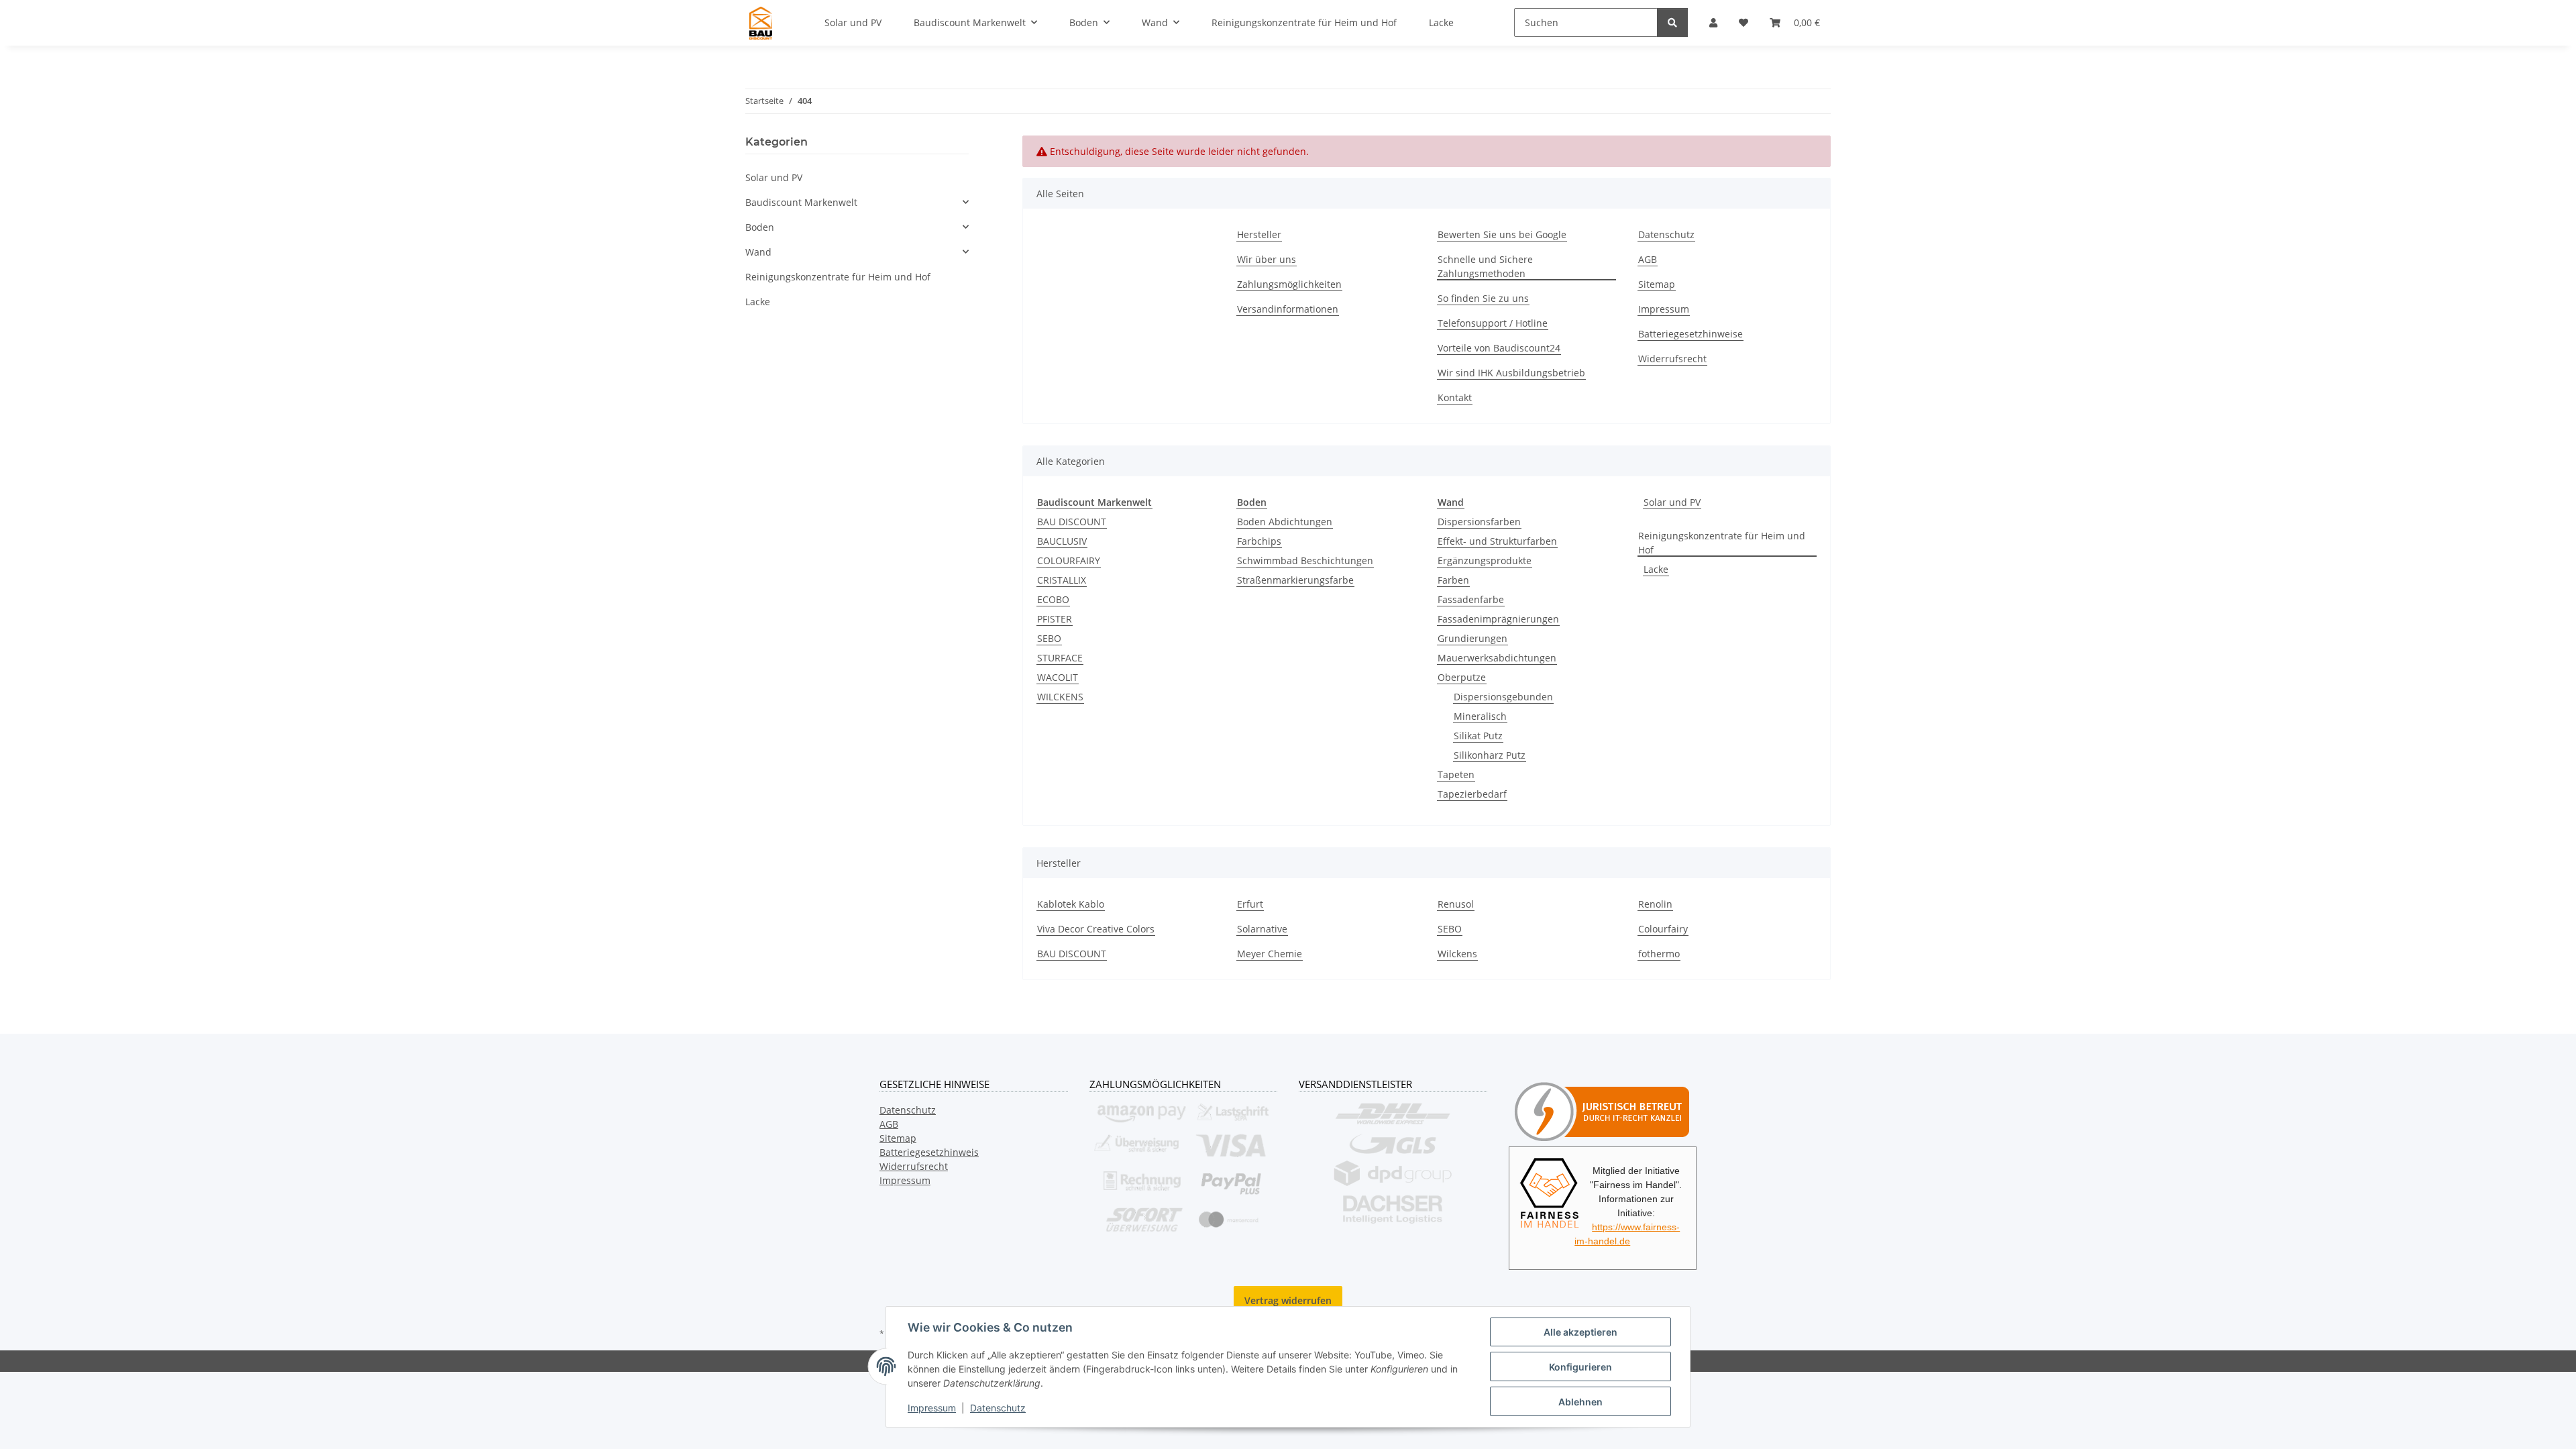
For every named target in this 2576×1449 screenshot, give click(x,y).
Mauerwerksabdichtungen (1497, 658)
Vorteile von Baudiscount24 (1499, 348)
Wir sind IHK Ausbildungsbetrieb (1511, 373)
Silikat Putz (1478, 736)
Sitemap (1657, 284)
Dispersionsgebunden (1503, 697)
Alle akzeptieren (1580, 1332)
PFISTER (1055, 619)
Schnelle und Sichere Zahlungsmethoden (1485, 266)
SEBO (1049, 638)
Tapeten (1456, 774)
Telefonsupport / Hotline (1493, 323)
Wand (758, 252)
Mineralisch (1480, 716)
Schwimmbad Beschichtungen (1305, 560)
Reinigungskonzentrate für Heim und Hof (1722, 543)
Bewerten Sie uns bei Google (1502, 234)
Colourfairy (1663, 929)
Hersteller (1259, 234)
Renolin (1655, 904)
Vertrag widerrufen (1288, 1300)
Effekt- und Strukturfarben (1497, 541)
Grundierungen (1472, 638)
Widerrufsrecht (1672, 359)
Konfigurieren (1580, 1367)
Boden (760, 227)
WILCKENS (1060, 697)
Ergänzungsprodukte (1485, 560)
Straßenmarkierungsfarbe (1295, 580)
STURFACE (1060, 658)
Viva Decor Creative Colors (1096, 929)
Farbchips (1259, 541)
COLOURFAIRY (1069, 560)
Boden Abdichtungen (1285, 522)
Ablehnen (1580, 1402)
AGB (1648, 259)
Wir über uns (1267, 259)
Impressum (932, 1408)
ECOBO (1053, 599)
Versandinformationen (1288, 309)
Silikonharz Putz (1490, 755)
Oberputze (1462, 677)
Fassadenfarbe (1471, 599)
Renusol (1456, 904)
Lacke (1656, 569)
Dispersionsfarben (1479, 522)
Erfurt (1250, 904)
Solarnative (1262, 929)
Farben (1453, 580)
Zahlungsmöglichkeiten (1289, 284)
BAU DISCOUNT (1072, 522)
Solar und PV (1672, 502)
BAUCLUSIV (1062, 541)
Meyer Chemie (1270, 954)
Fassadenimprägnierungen (1498, 619)
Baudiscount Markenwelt (801, 202)
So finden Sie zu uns (1483, 298)
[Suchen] (1672, 22)
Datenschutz (998, 1408)
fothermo (1659, 954)
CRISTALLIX (1062, 580)
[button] (857, 202)
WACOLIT (1058, 677)
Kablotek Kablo (1071, 904)
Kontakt (1455, 397)
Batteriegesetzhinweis (929, 1152)
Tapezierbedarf (1472, 794)
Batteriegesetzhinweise (1690, 334)
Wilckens (1457, 954)
